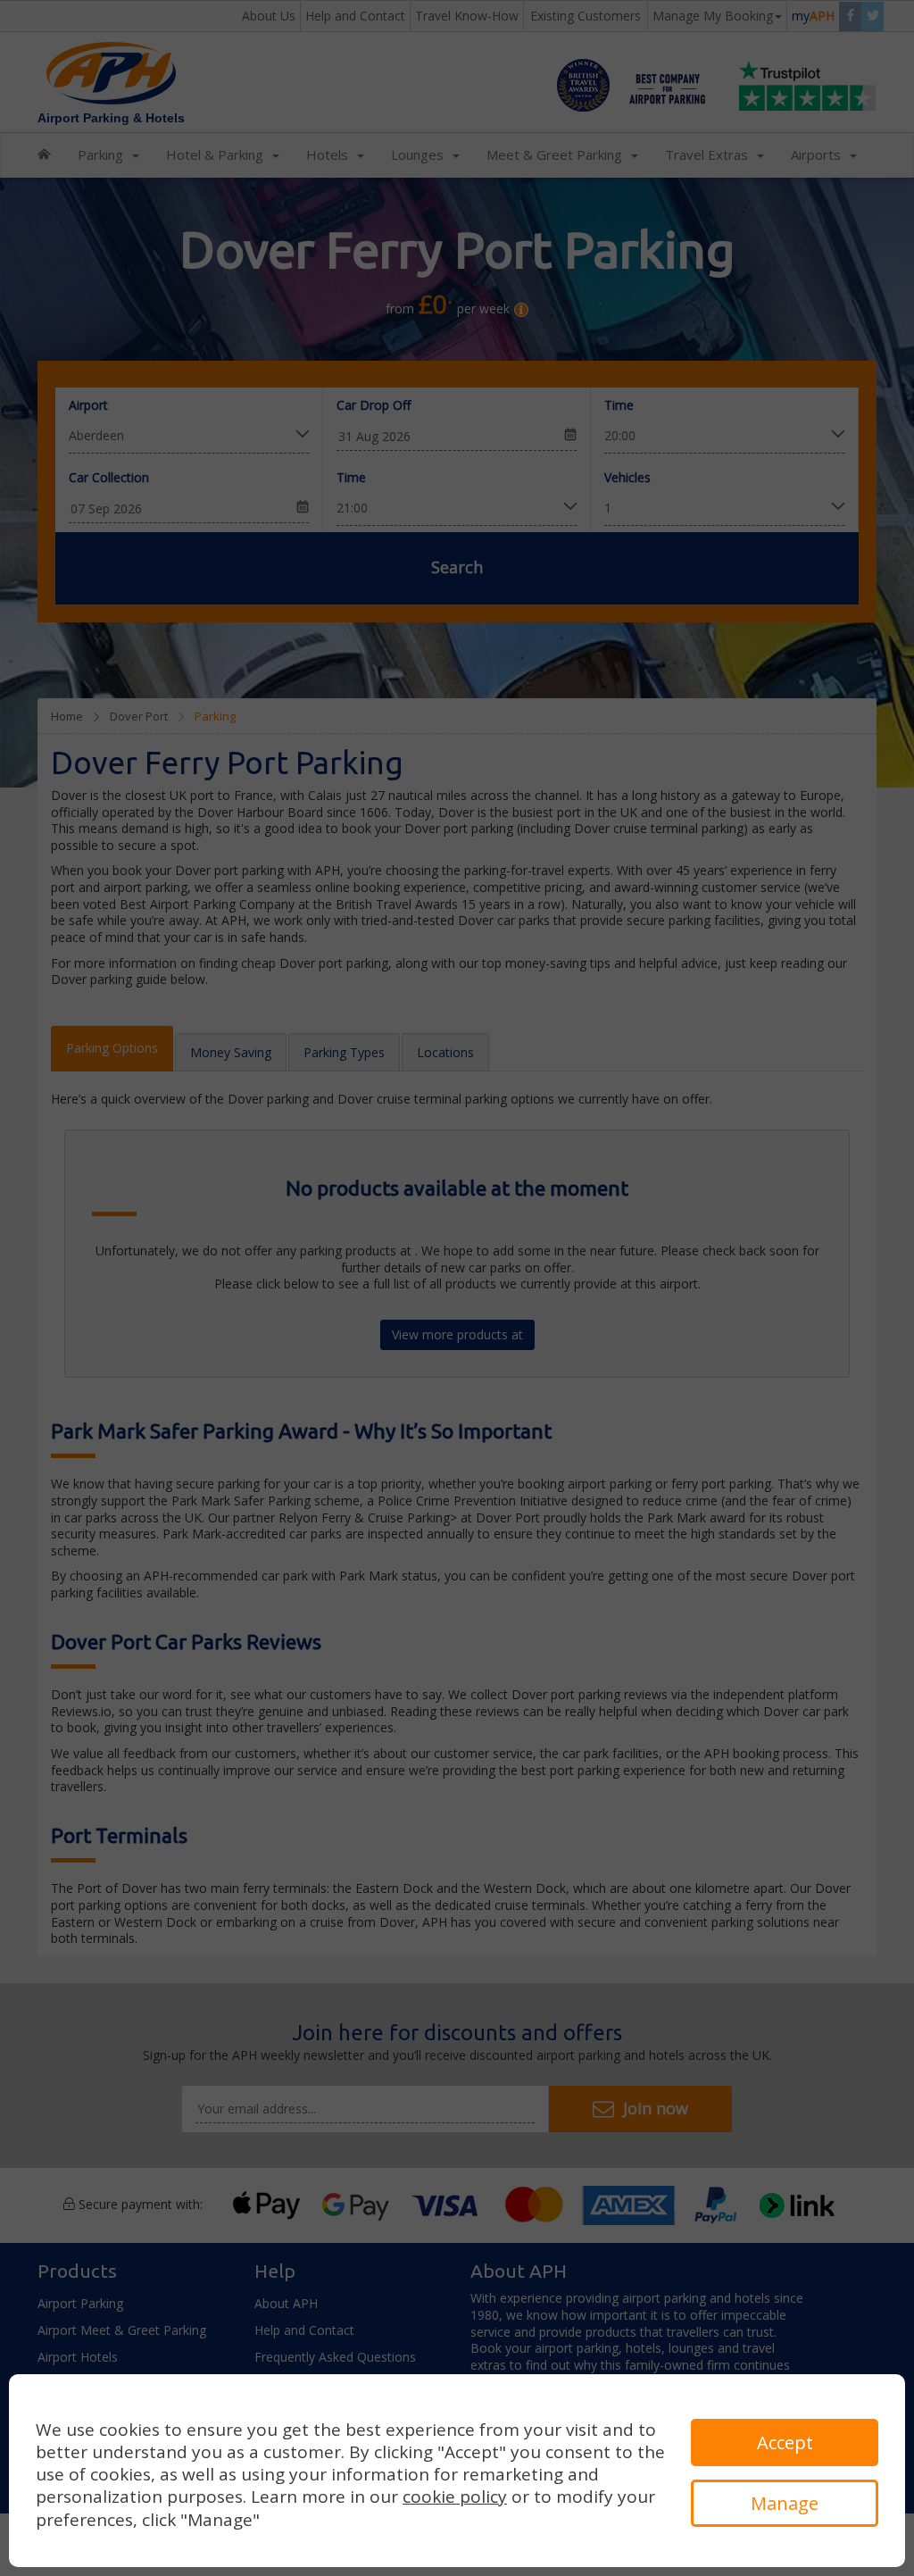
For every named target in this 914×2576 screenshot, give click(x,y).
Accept (785, 2443)
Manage (785, 2503)
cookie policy (455, 2497)
